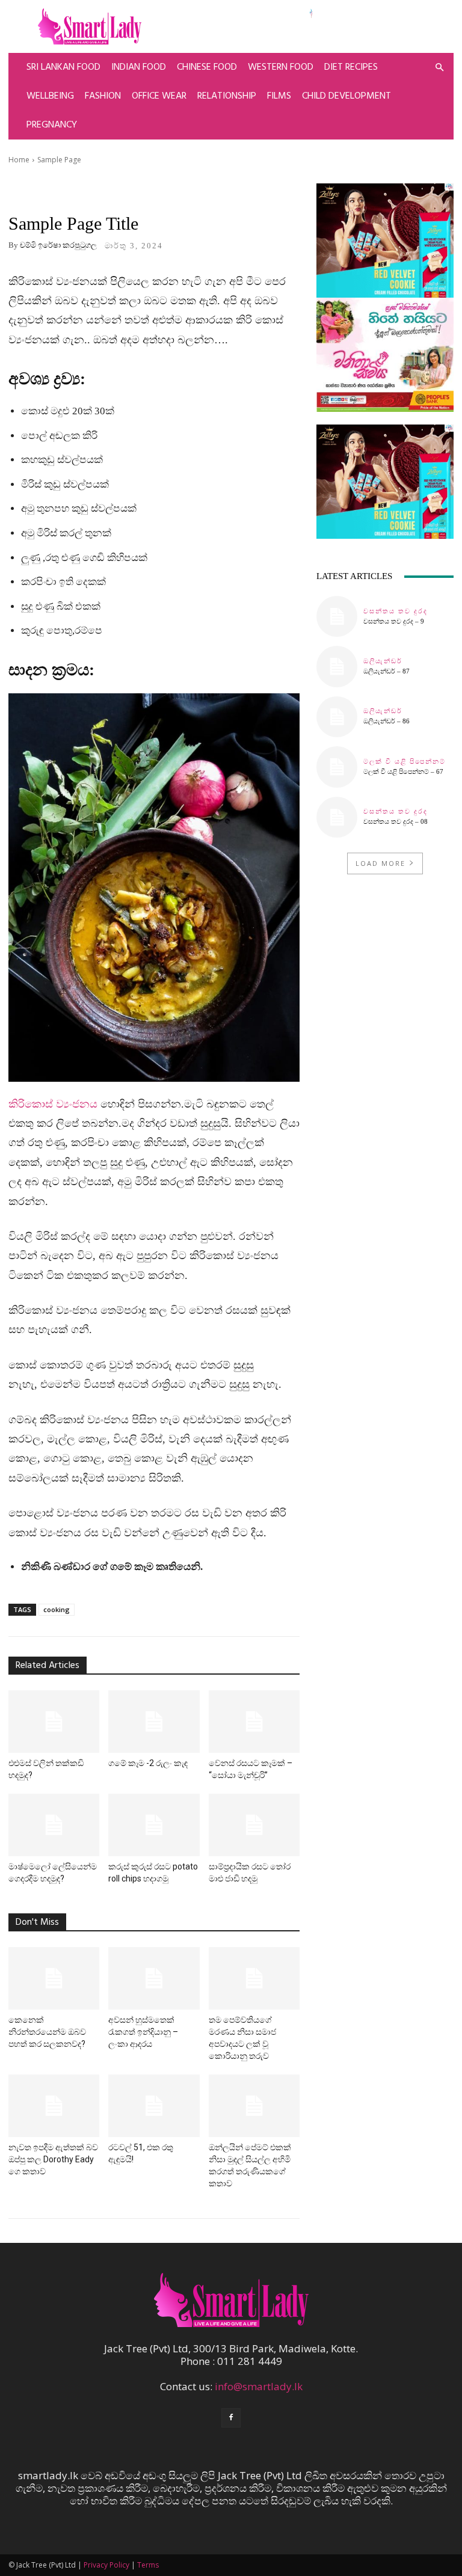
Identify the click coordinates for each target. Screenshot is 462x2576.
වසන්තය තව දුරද (396, 611)
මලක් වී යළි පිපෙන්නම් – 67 (403, 771)
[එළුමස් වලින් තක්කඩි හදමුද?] (54, 1722)
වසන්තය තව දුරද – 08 (396, 821)
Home (19, 160)
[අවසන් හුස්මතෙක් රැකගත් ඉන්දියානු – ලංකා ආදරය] (154, 1978)
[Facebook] (231, 2418)
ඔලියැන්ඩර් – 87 (387, 671)
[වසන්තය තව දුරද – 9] (337, 616)
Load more (380, 863)
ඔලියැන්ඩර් (383, 661)
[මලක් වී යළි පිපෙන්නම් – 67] (337, 767)
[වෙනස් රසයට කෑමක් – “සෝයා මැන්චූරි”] (254, 1722)
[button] (439, 67)
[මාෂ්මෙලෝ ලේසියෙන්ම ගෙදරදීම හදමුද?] (54, 1825)
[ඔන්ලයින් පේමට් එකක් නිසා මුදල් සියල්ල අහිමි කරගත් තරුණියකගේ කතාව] (254, 2106)
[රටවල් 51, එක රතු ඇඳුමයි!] (154, 2106)
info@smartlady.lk (259, 2386)
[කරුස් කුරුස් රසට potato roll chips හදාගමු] (154, 1825)
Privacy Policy (106, 2565)
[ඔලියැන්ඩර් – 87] (337, 666)
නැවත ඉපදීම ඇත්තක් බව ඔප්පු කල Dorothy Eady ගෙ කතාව (53, 2159)
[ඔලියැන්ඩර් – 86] (337, 717)
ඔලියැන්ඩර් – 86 (387, 721)
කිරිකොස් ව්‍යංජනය (53, 1104)
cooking (57, 1609)
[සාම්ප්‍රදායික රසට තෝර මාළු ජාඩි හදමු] (254, 1825)
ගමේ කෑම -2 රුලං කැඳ (148, 1763)
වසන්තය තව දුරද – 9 (394, 621)
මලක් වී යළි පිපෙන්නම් (405, 762)
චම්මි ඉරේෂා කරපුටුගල (58, 245)
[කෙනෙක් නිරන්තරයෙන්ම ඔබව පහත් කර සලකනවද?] (54, 1978)
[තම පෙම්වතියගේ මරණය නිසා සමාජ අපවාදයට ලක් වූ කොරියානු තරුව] (254, 1978)
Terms (148, 2565)
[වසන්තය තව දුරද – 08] (337, 817)
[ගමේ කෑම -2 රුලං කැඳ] (154, 1722)
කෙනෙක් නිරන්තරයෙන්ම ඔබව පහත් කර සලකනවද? (47, 2032)
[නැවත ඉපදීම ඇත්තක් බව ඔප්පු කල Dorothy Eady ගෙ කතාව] (54, 2106)
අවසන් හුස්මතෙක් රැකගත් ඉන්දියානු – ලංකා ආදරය (143, 2032)
